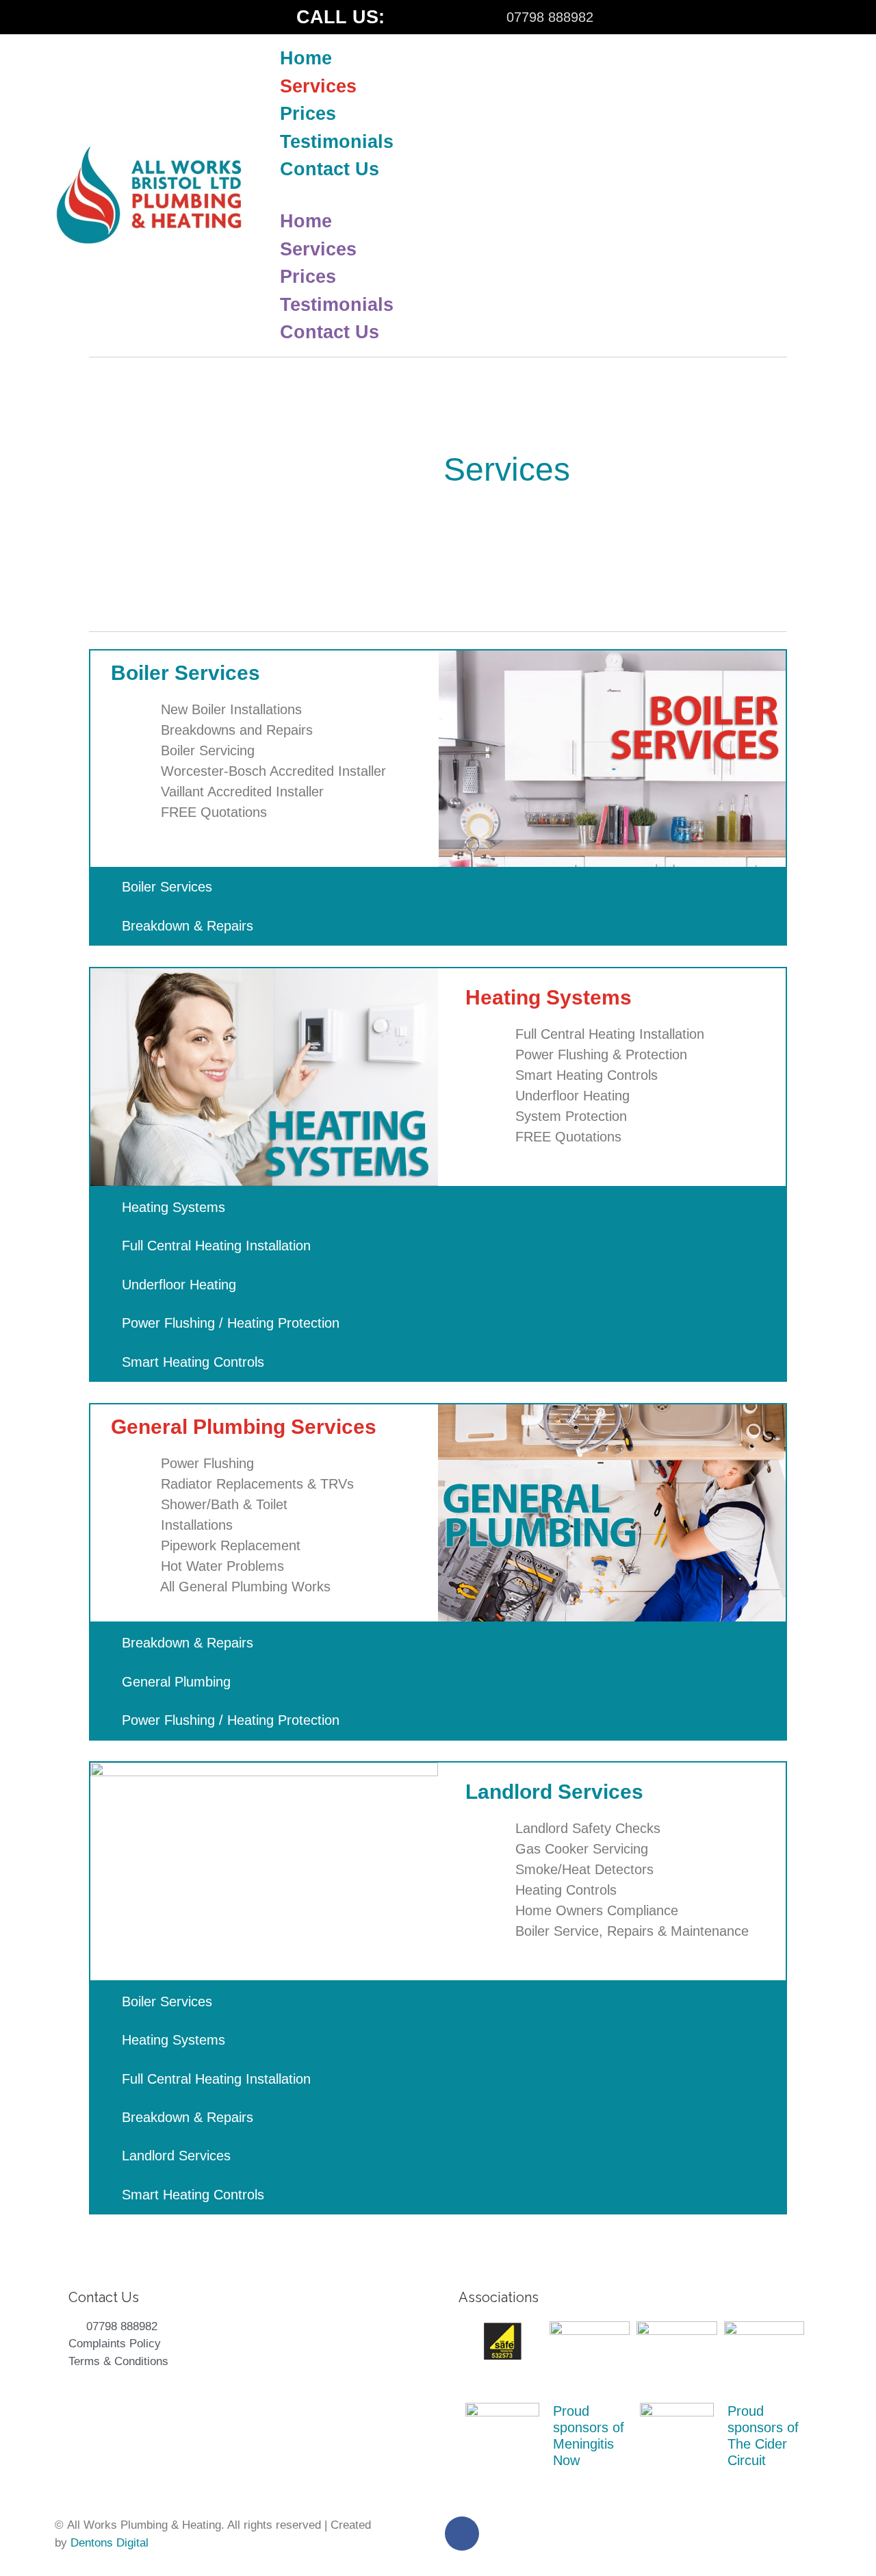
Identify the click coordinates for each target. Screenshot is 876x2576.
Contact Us (330, 169)
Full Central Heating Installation (216, 1246)
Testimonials (337, 142)
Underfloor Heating (179, 1285)
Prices (308, 114)
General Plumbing (176, 1682)
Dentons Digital (109, 2543)
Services (318, 86)
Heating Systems (173, 1207)
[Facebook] (65, 17)
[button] (549, 196)
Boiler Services (167, 887)
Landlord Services (176, 2156)
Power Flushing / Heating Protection (231, 1323)
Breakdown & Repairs (188, 926)
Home (306, 58)
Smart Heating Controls (193, 1362)
